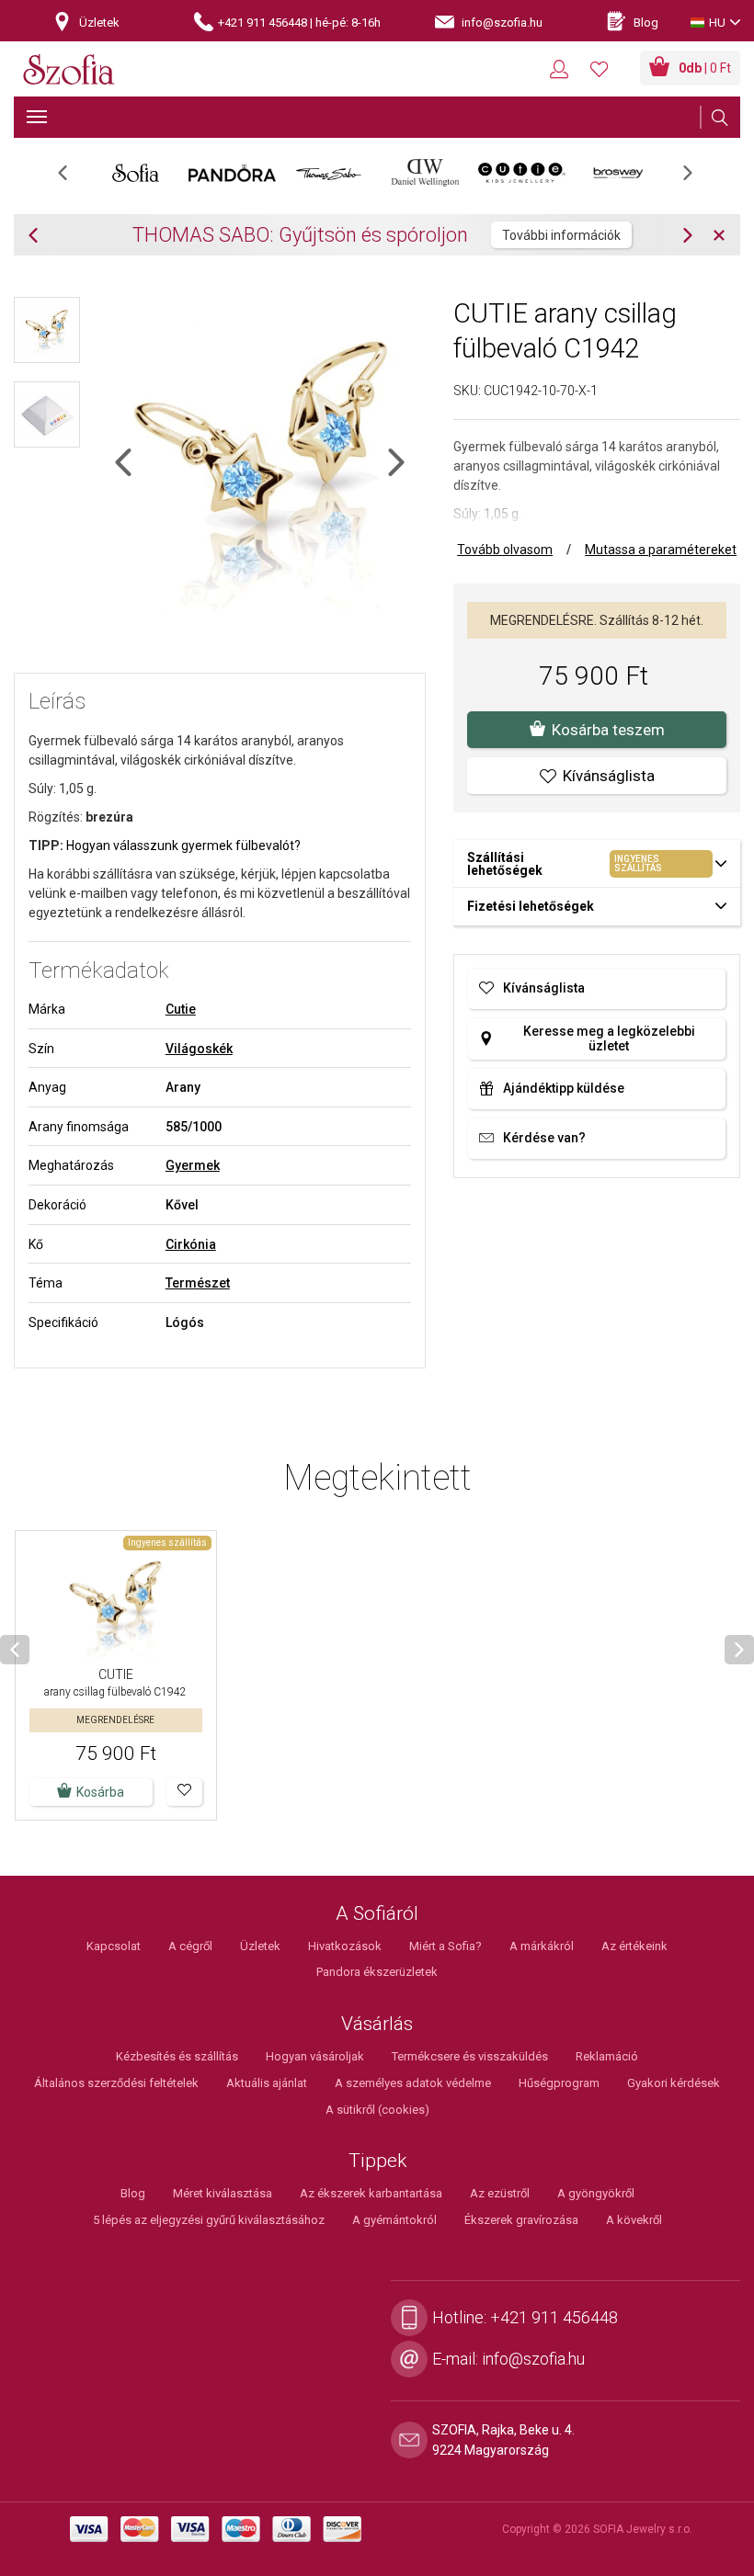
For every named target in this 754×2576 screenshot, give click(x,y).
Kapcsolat (114, 1946)
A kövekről (634, 2220)
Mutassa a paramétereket (661, 550)
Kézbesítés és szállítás (177, 2056)
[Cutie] (522, 173)
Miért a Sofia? (446, 1946)
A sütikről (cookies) (377, 2110)
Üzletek (260, 1946)
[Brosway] (618, 173)
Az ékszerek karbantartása (371, 2193)
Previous (72, 179)
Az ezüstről (500, 2193)
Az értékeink (634, 1946)
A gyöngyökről (596, 2193)
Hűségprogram (559, 2083)
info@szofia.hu (533, 2359)
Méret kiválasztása (223, 2193)
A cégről (190, 1946)
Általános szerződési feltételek (116, 2083)
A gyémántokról (394, 2220)
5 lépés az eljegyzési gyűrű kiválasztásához (209, 2220)
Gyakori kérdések (674, 2083)
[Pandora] (232, 173)
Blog (133, 2193)
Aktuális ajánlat (267, 2083)
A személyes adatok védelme (413, 2083)
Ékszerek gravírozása (521, 2220)
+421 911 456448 (554, 2317)
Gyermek (193, 1165)
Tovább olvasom (505, 550)
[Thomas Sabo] (329, 173)
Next (697, 179)
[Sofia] (136, 173)
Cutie (181, 1009)
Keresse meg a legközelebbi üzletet (609, 1038)
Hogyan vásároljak (315, 2056)
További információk (561, 235)
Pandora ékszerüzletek (377, 1972)
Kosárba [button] (100, 1792)
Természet (198, 1283)
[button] (184, 1792)
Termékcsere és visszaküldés (470, 2056)
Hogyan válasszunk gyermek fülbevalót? (183, 845)
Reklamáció (607, 2056)
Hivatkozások (345, 1946)
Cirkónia (191, 1244)
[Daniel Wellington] (425, 173)
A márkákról (542, 1946)
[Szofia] (69, 70)
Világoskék (199, 1049)
